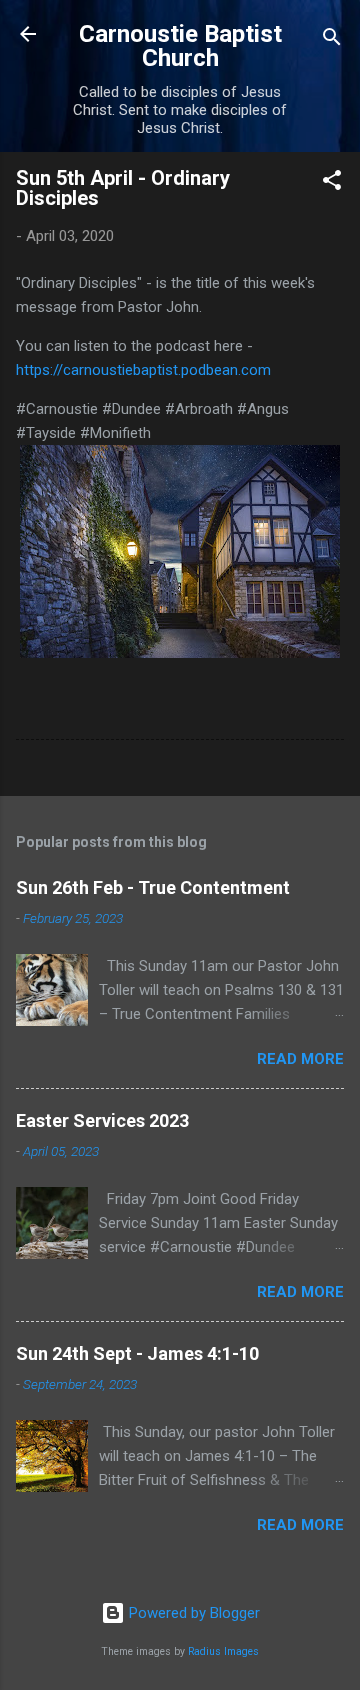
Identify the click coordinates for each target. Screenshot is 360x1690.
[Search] (332, 40)
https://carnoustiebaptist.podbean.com (143, 370)
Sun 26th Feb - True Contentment (153, 887)
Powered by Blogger (192, 1613)
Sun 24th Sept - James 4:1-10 (137, 1353)
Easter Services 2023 (102, 1120)
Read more (300, 1059)
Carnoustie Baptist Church (180, 46)
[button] (332, 183)
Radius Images (223, 1651)
